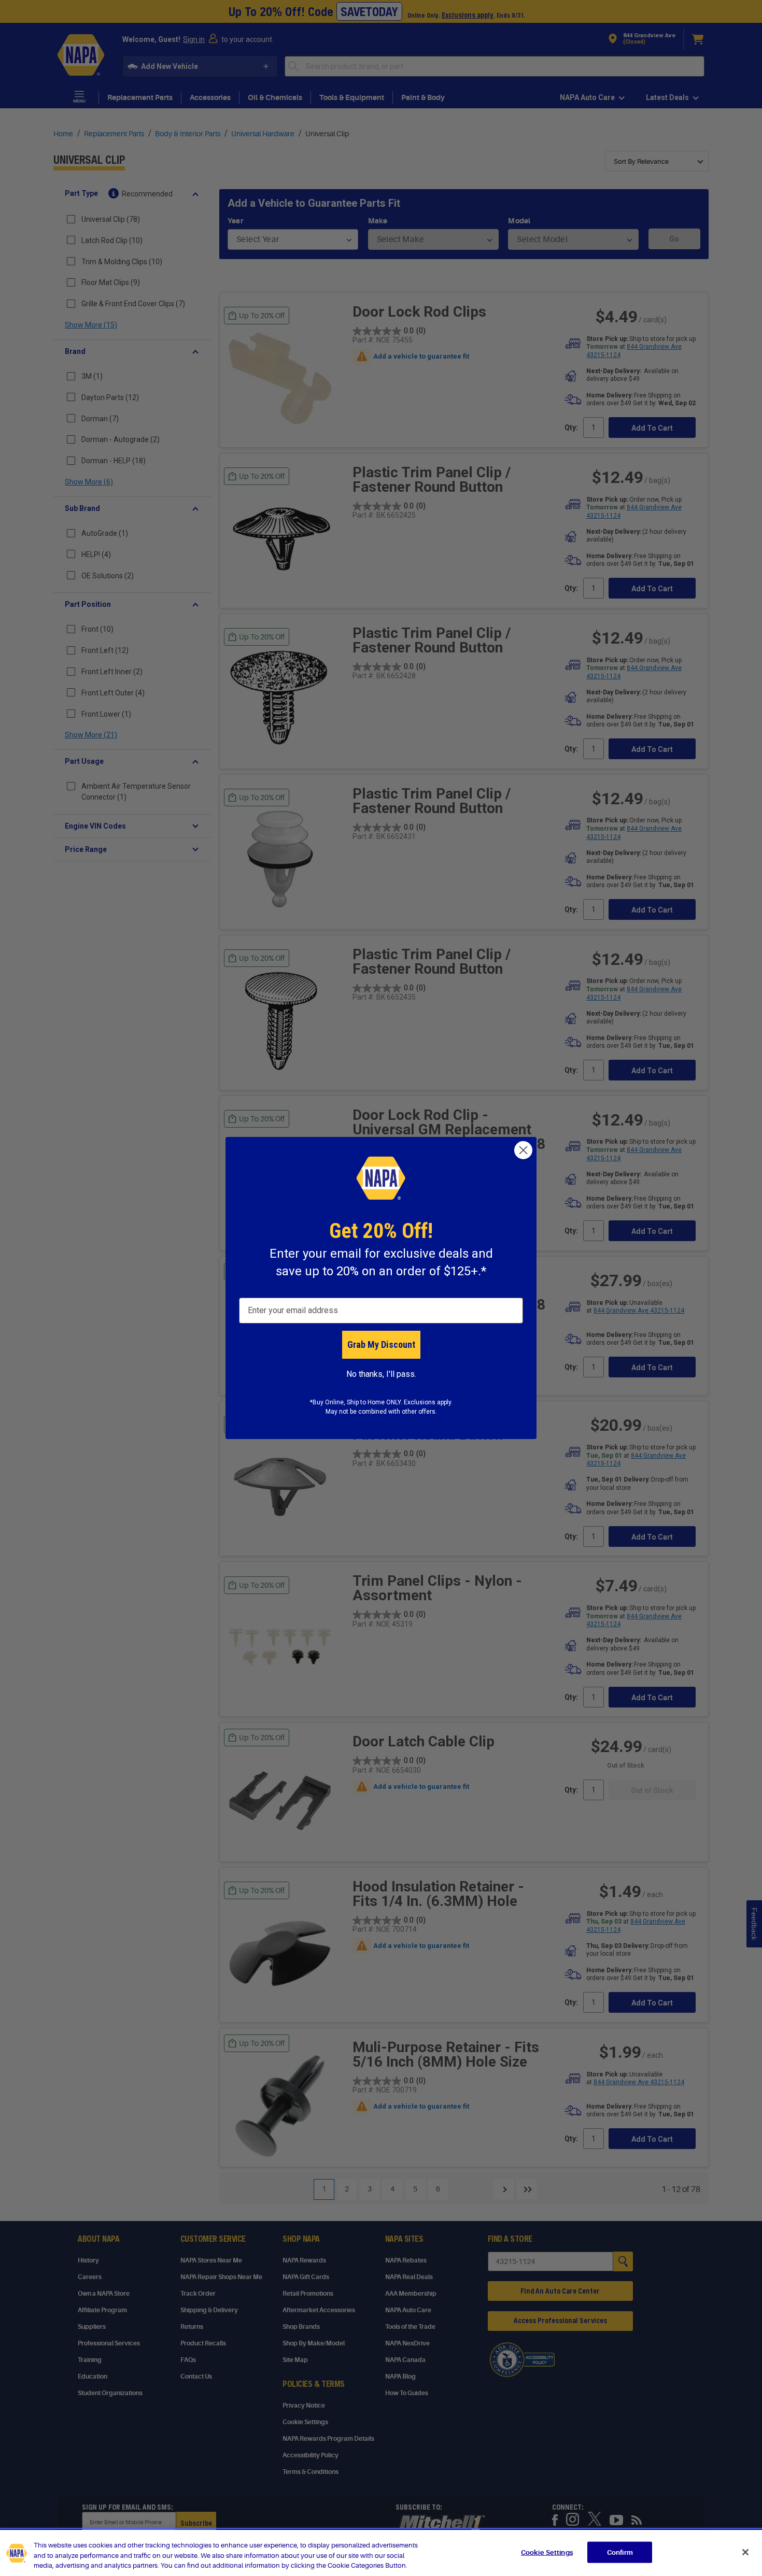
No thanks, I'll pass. (381, 1374)
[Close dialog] (523, 1150)
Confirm (620, 2552)
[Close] (745, 2552)
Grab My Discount (381, 1344)
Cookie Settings (547, 2552)
